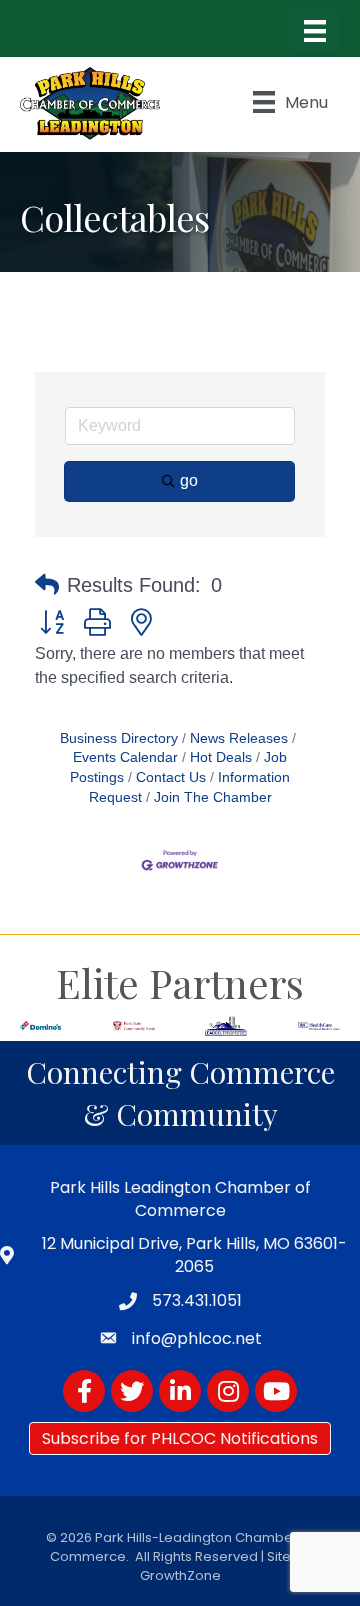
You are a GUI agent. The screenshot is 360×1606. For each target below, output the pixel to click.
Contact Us (171, 777)
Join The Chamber (213, 797)
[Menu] (315, 31)
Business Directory (119, 738)
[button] (47, 585)
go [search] (189, 480)
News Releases (239, 738)
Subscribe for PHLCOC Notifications (180, 1438)
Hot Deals (221, 757)
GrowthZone (180, 1575)
